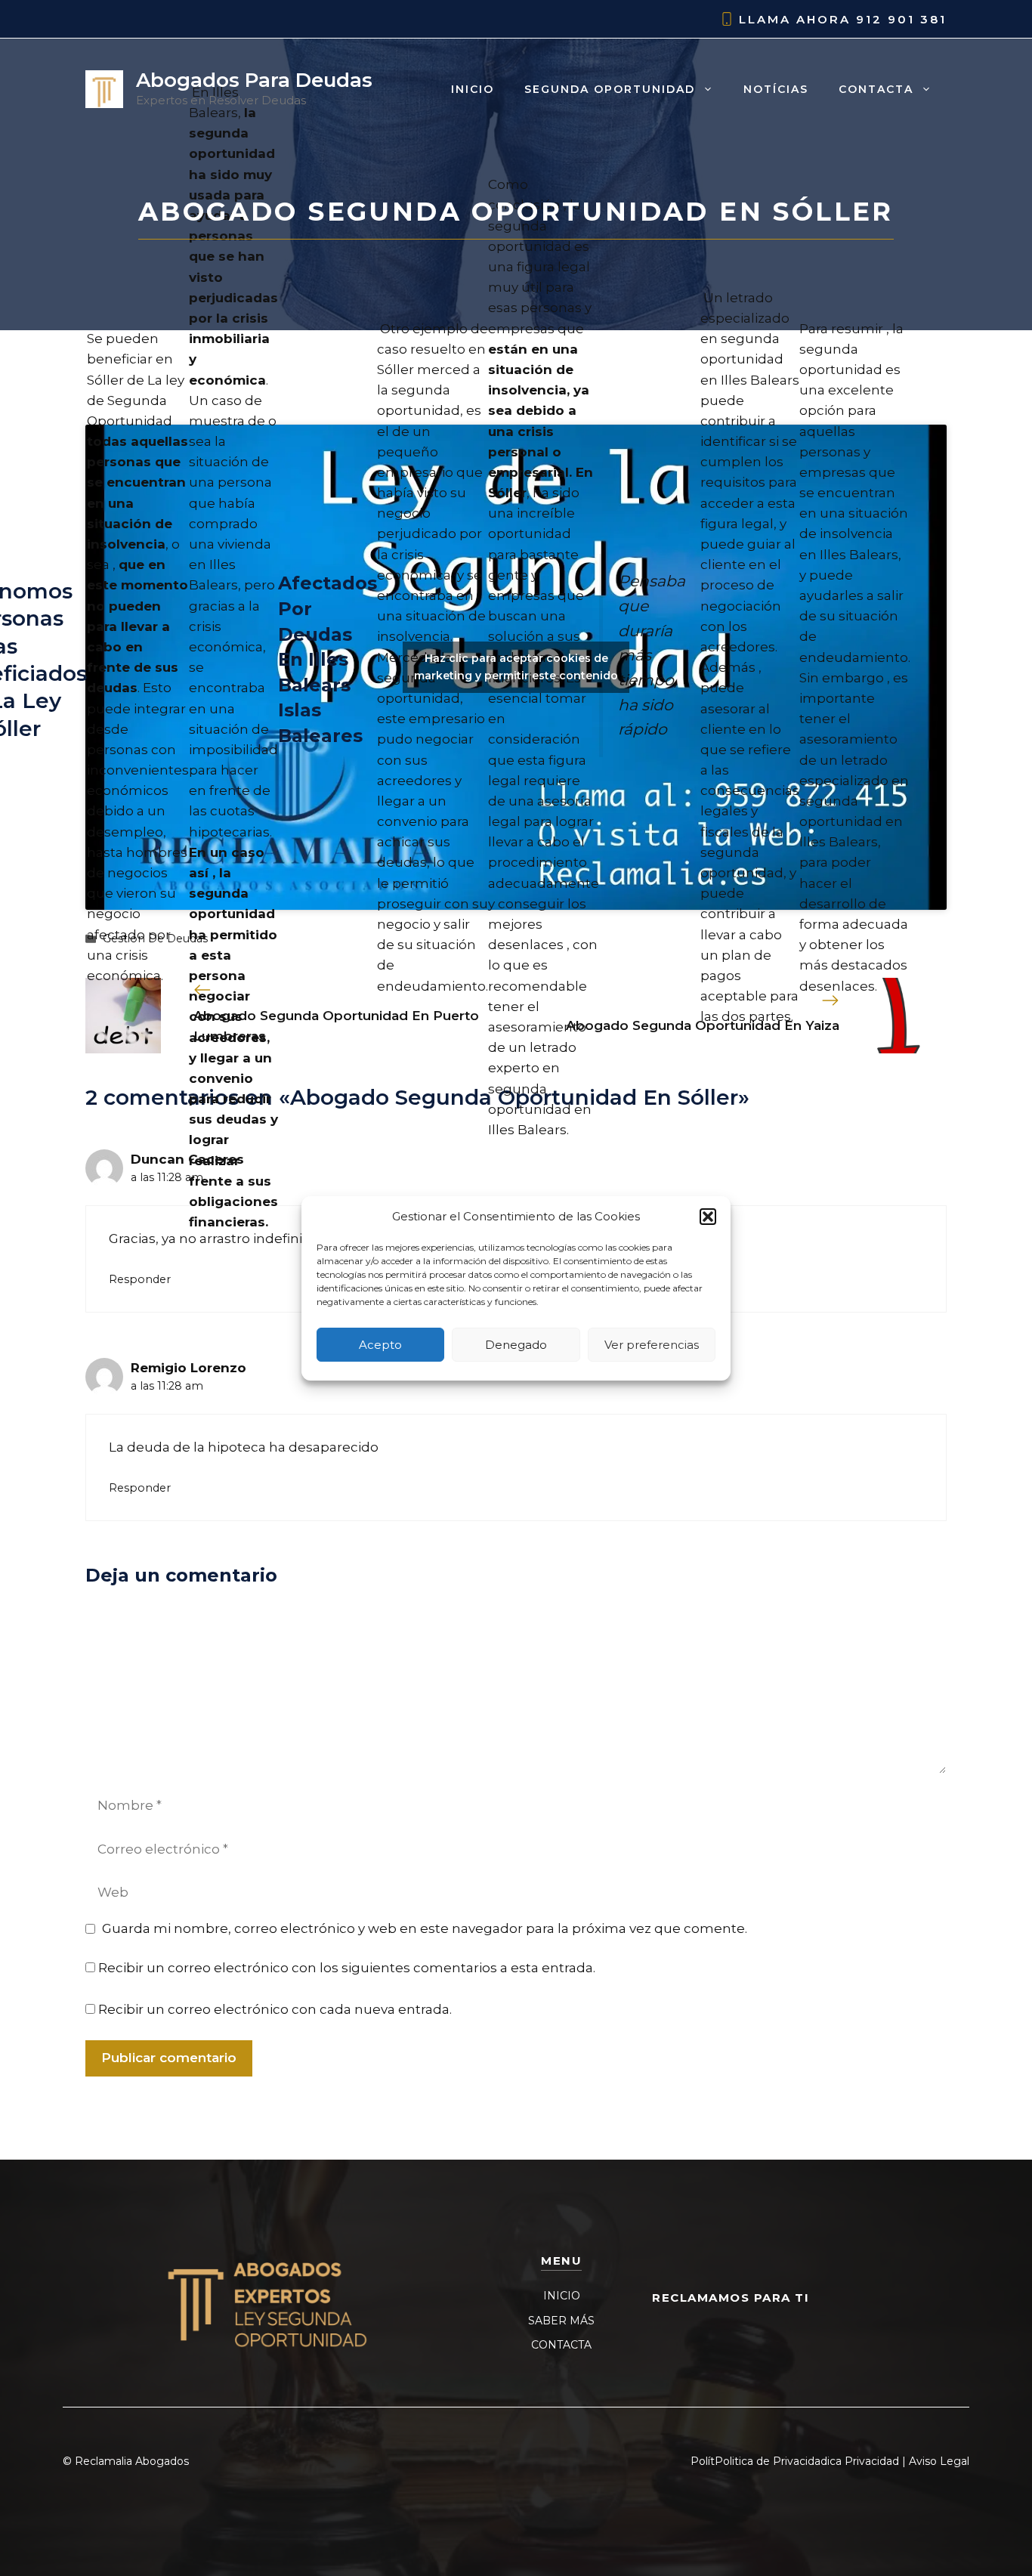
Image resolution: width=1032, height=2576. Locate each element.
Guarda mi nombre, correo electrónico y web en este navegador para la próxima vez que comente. (425, 1928)
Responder (140, 1279)
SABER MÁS (561, 2321)
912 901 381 (901, 19)
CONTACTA (561, 2345)
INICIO (562, 2296)
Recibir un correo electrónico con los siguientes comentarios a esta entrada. (347, 1968)
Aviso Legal (939, 2461)
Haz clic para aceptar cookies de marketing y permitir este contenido (516, 667)
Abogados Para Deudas (254, 80)
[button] (708, 1217)
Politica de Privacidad (771, 2461)
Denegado (516, 1344)
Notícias (776, 89)
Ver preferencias (652, 1344)
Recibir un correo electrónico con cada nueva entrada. (275, 2009)
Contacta (876, 89)
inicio (473, 89)
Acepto (380, 1344)
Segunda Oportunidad (610, 89)
